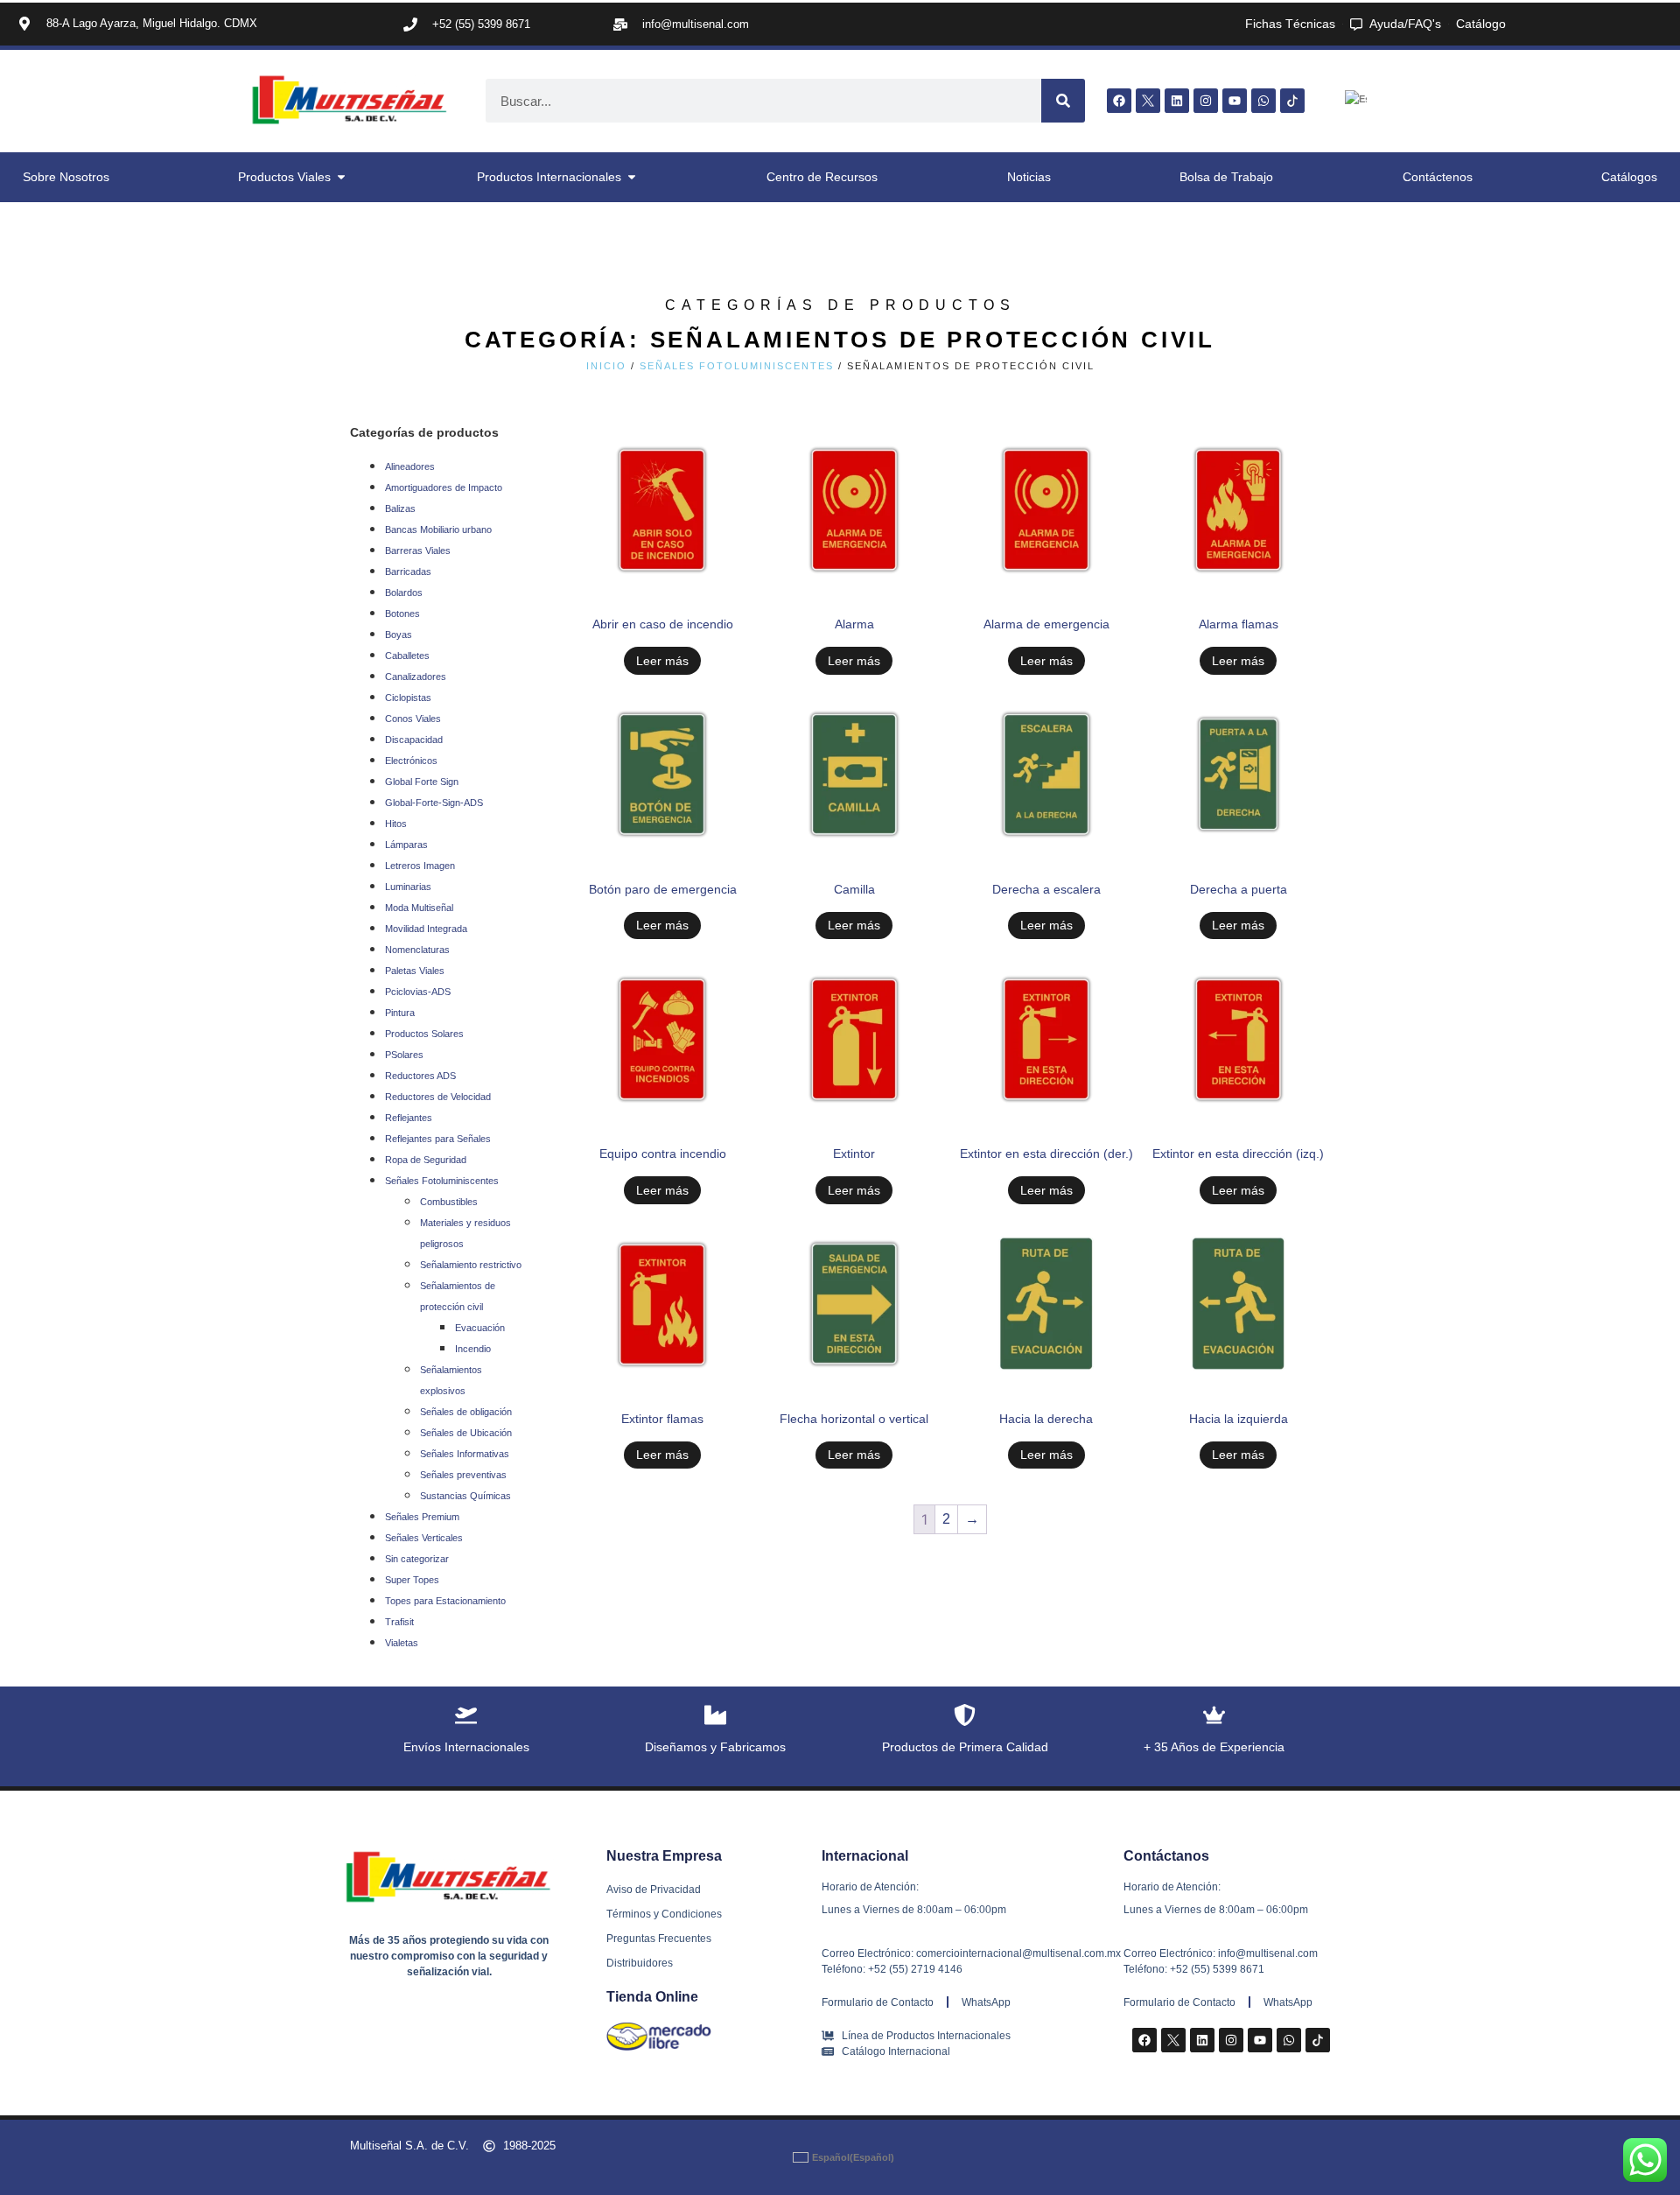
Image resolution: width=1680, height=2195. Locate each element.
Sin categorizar (417, 1559)
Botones (402, 614)
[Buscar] (1063, 101)
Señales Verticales (424, 1538)
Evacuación (480, 1328)
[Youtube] (1235, 101)
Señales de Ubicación (466, 1433)
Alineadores (410, 466)
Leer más (662, 661)
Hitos (396, 824)
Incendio (473, 1349)
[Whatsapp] (1263, 101)
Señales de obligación (466, 1412)
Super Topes (412, 1580)
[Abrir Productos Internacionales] (632, 177)
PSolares (404, 1055)
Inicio (606, 366)
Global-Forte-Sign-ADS (434, 803)
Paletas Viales (415, 971)
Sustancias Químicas (465, 1496)
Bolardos (404, 593)
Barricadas (408, 572)
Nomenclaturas (417, 950)
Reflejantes (409, 1118)
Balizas (400, 508)
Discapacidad (414, 740)
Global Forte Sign (422, 782)
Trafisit (399, 1622)
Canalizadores (416, 677)
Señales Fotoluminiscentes (737, 366)
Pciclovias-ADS (418, 992)
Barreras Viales (418, 551)
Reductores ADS (420, 1076)
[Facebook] (1119, 101)
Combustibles (449, 1202)
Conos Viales (413, 719)
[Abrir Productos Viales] (341, 177)
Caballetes (407, 656)
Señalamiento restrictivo (471, 1265)
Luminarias (408, 887)
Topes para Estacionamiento (445, 1601)
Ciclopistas (408, 698)
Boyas (399, 635)
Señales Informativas (465, 1454)
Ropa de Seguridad (426, 1160)
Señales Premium (422, 1517)
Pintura (400, 1013)
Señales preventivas (463, 1475)
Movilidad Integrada (426, 929)
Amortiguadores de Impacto (444, 487)
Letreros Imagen (420, 866)
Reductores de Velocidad (438, 1097)
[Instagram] (1206, 101)
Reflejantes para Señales (438, 1139)
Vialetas (402, 1643)
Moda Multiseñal (419, 908)
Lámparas (406, 845)
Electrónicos (411, 761)
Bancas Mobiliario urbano (438, 529)
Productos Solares (424, 1034)
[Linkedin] (1177, 101)
